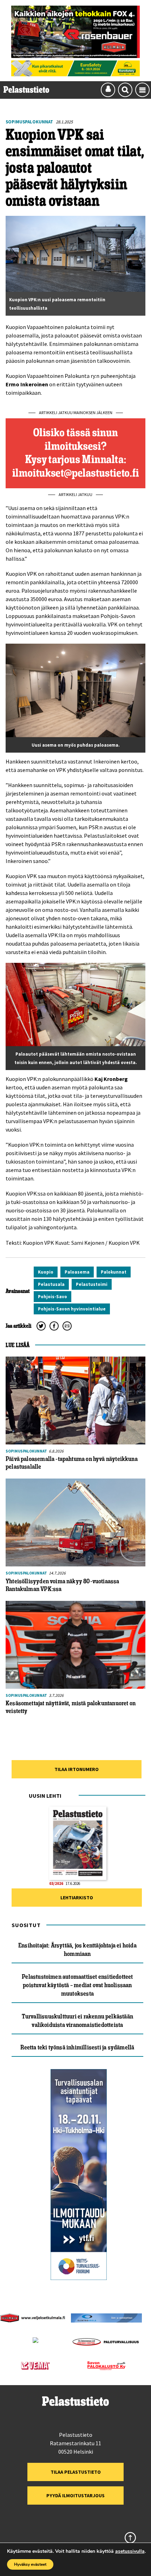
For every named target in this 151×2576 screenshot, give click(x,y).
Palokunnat (114, 1272)
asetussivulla (130, 2551)
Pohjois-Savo (52, 1297)
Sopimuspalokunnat (29, 122)
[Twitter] (41, 1326)
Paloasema (77, 1272)
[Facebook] (54, 1326)
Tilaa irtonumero (77, 1769)
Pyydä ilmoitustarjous (75, 2495)
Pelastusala (51, 1284)
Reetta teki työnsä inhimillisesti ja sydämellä (77, 2047)
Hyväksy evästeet (30, 2564)
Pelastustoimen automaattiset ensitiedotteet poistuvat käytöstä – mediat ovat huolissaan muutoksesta (77, 1985)
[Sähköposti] (67, 1326)
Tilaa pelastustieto (76, 2472)
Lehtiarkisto (77, 1898)
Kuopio (46, 1272)
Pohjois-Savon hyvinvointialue (72, 1309)
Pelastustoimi (92, 1284)
